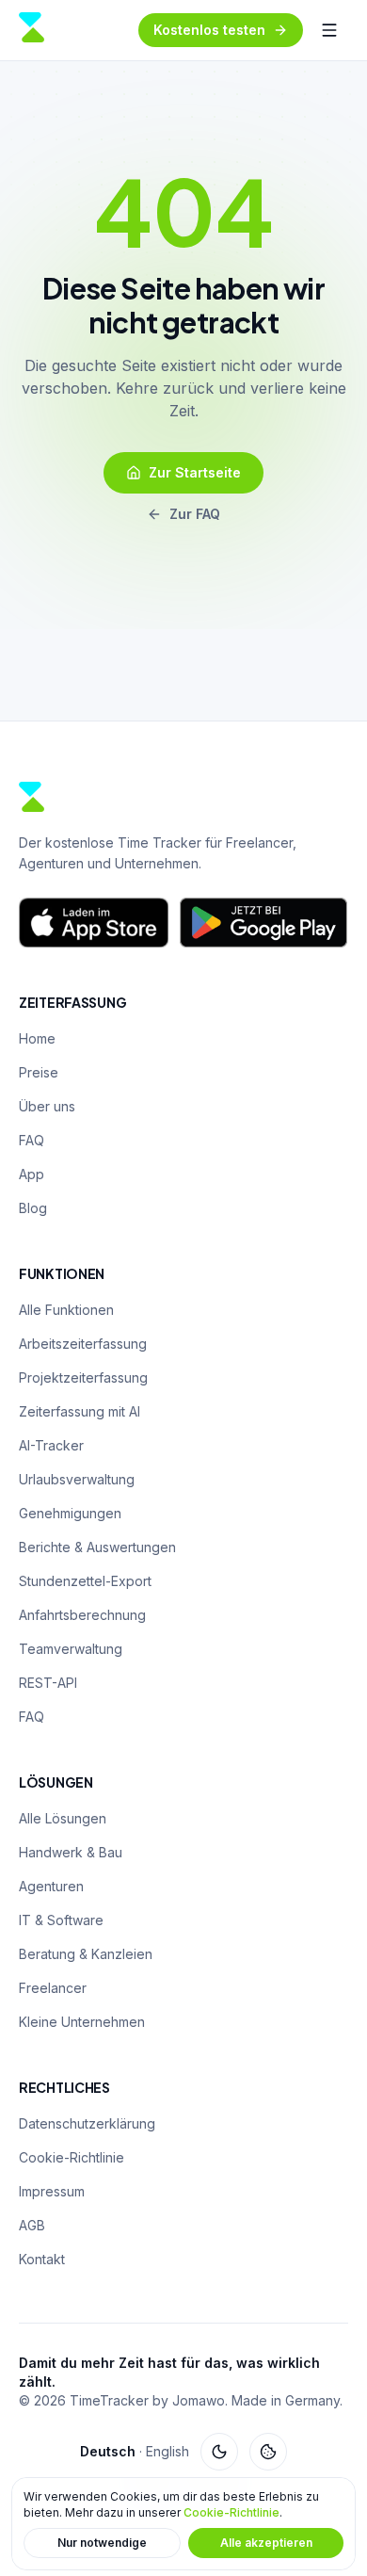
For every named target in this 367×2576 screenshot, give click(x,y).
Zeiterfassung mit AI (80, 1411)
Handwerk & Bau (71, 1852)
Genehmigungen (70, 1513)
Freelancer (53, 1988)
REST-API (48, 1683)
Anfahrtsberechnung (82, 1615)
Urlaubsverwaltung (77, 1479)
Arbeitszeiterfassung (83, 1344)
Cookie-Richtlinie (231, 2512)
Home (37, 1038)
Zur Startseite (195, 472)
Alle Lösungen (63, 1818)
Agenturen (51, 1886)
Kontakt (42, 2259)
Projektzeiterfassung (83, 1377)
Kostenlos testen (209, 30)
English (168, 2451)
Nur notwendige (102, 2543)
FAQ (32, 1140)
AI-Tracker (51, 1445)
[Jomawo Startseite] (32, 30)
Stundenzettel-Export (85, 1581)
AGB (32, 2225)
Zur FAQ (195, 514)
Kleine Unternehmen (82, 2022)
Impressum (52, 2191)
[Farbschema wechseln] (219, 2452)
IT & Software (61, 1920)
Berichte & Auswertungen (97, 1547)
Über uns (47, 1106)
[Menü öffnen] (329, 30)
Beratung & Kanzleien (86, 1954)
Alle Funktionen (66, 1310)
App (32, 1174)
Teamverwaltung (71, 1649)
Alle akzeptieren (266, 2543)
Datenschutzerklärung (87, 2123)
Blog (33, 1208)
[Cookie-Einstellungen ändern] (268, 2452)
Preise (39, 1072)
